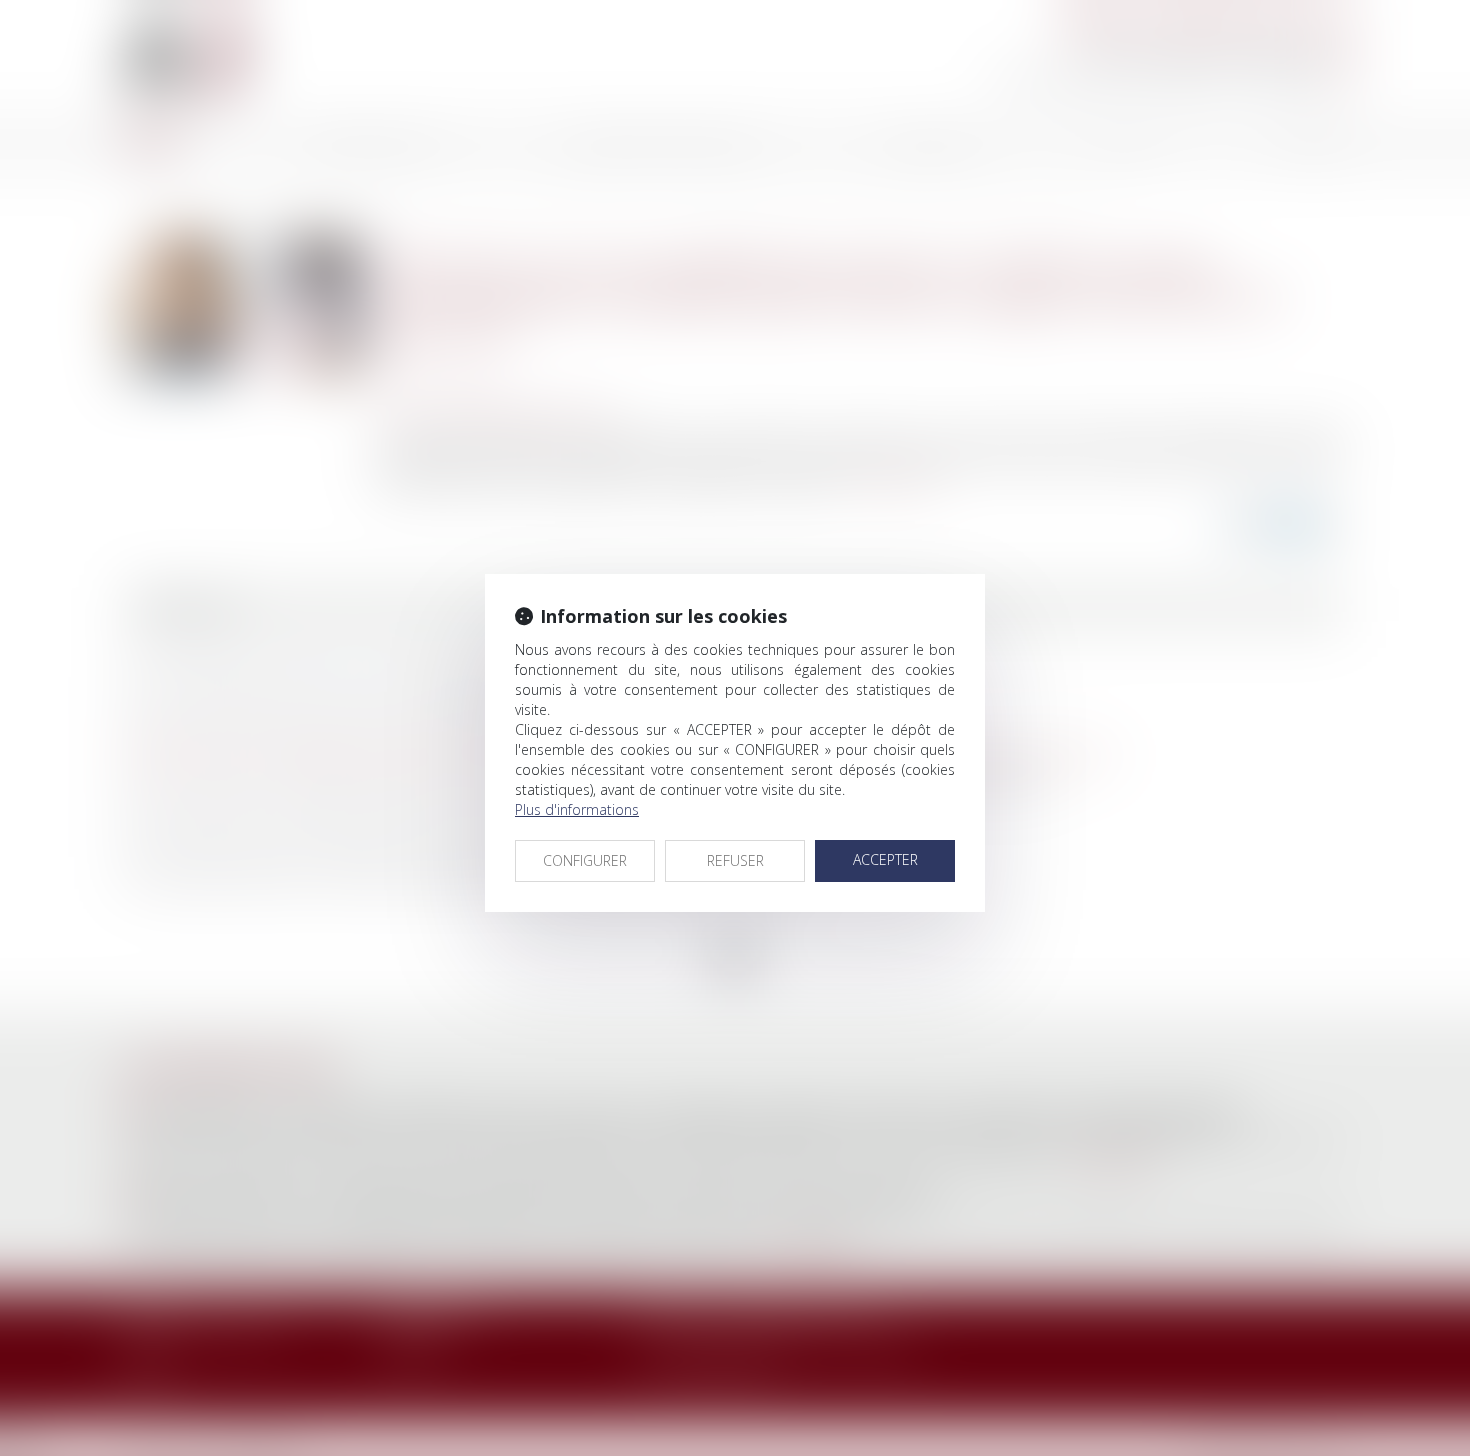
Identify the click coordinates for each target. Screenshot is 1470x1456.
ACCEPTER (885, 859)
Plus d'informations (577, 809)
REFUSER (735, 860)
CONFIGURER (585, 860)
